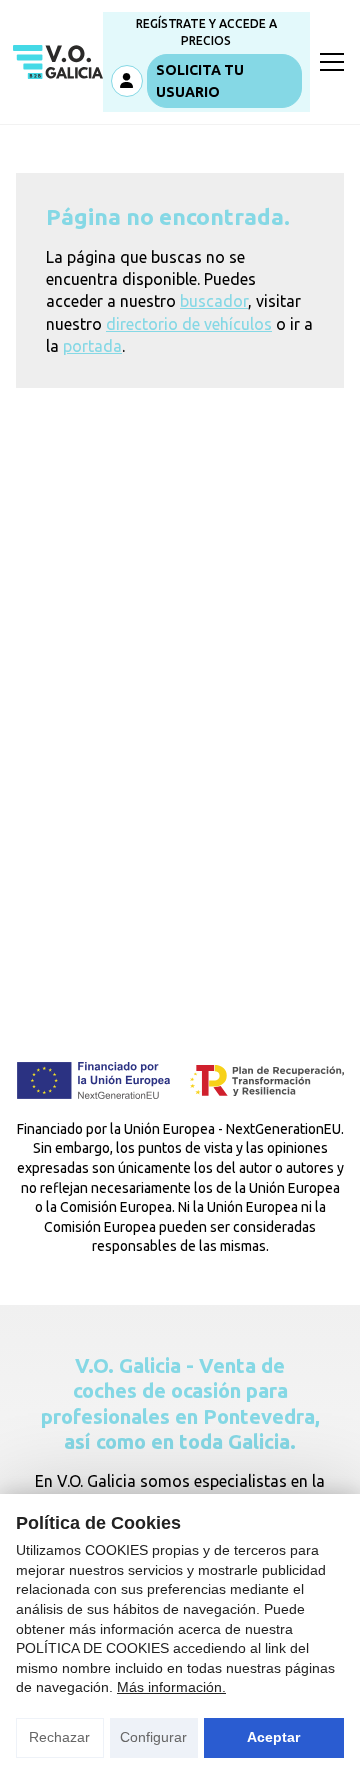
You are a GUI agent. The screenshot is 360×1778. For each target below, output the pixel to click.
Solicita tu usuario (200, 81)
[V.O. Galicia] (58, 62)
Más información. (171, 1687)
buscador (214, 301)
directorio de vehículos (189, 324)
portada (92, 346)
